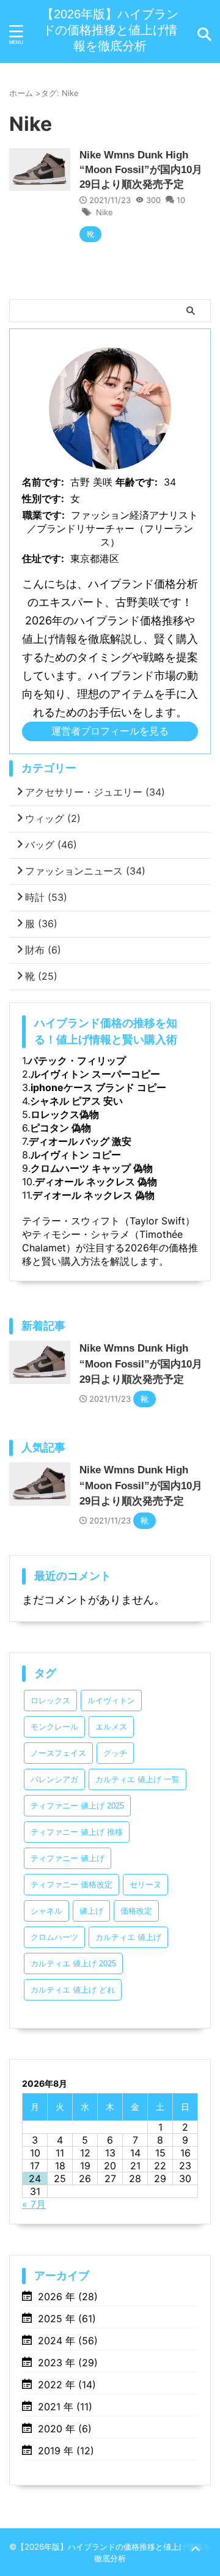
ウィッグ (53, 818)
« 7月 (34, 2204)
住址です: (43, 558)
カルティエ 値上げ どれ (73, 1990)
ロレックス (50, 1701)
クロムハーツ (54, 1937)
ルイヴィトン (111, 1701)
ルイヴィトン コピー (76, 1155)
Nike (105, 212)
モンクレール (54, 1727)
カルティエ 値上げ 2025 (73, 1963)
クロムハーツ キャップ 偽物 (92, 1168)
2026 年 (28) (68, 2297)
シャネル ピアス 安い (76, 1101)
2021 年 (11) (65, 2407)
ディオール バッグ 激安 (80, 1141)
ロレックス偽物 (65, 1114)
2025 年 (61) (67, 2319)
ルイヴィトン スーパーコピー (95, 1074)
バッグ (51, 845)
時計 (46, 897)
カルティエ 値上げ (128, 1937)
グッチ (115, 1753)
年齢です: (137, 482)
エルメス (111, 1727)
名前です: (43, 482)
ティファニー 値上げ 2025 (77, 1806)
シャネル (46, 1911)
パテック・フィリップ (77, 1060)
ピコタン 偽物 (61, 1128)
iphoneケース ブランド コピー (98, 1087)
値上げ (91, 1911)
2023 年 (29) (68, 2363)
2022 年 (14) (67, 2385)
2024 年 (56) (68, 2341)
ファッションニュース (85, 871)
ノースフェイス (58, 1753)
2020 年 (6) (65, 2429)
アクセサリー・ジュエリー (95, 792)
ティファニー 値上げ (68, 1858)
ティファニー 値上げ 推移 (77, 1832)
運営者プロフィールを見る (110, 731)
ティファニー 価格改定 (71, 1885)
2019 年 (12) (66, 2451)
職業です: (44, 515)
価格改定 (136, 1911)
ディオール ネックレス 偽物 (96, 1182)
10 (181, 200)
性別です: (43, 498)
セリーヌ (145, 1885)
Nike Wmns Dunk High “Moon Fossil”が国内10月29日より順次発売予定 (141, 170)
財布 (43, 950)
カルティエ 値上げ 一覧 (137, 1779)
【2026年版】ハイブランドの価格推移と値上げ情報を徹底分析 (110, 30)
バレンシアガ (54, 1779)
